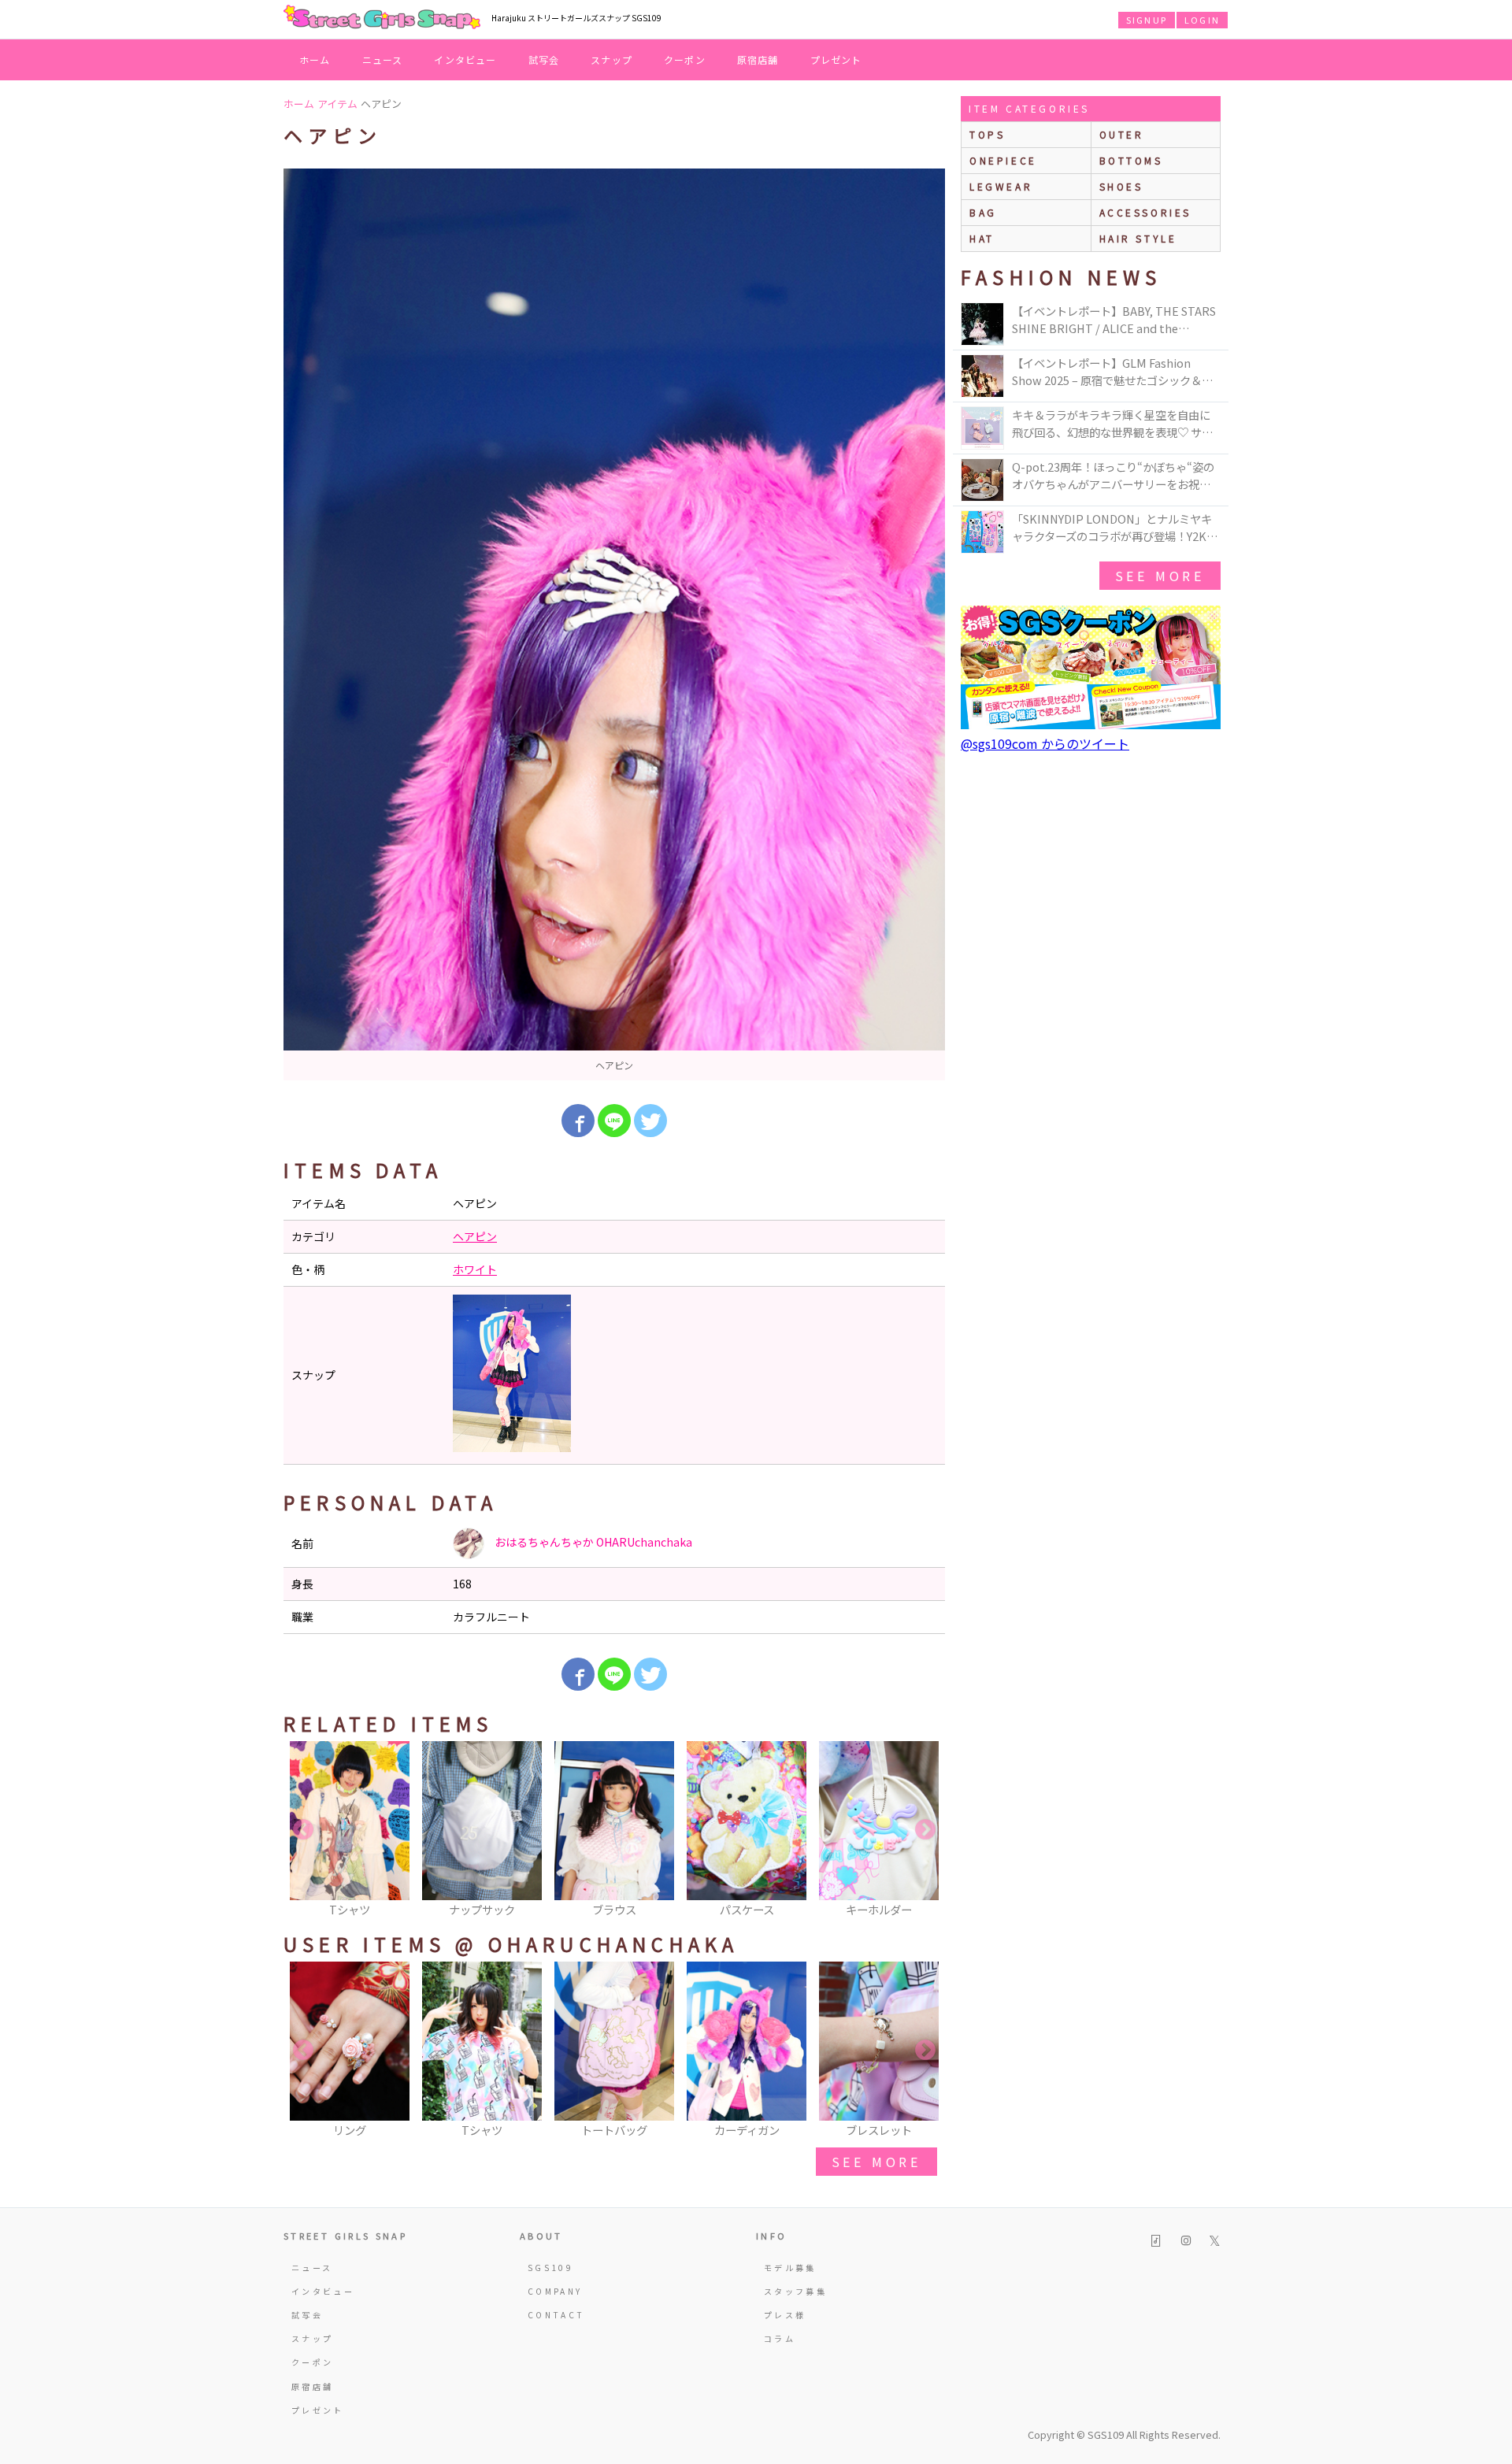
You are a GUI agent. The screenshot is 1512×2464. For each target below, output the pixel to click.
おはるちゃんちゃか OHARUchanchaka (592, 1542)
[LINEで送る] (614, 1121)
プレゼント (836, 59)
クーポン (685, 59)
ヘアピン (475, 1236)
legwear (1001, 186)
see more (876, 2162)
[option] (614, 624)
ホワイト (475, 1269)
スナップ (611, 59)
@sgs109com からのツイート (1045, 743)
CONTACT (556, 2315)
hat (982, 238)
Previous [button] (303, 1830)
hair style (1138, 238)
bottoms (1131, 160)
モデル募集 (790, 2268)
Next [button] (925, 1830)
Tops (987, 134)
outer (1122, 134)
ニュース (383, 59)
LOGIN (1202, 20)
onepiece (1003, 160)
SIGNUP (1147, 20)
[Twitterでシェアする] (650, 1121)
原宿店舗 (758, 59)
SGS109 (550, 2268)
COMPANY (555, 2291)
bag (983, 212)
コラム (780, 2338)
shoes (1121, 186)
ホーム (315, 59)
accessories (1146, 212)
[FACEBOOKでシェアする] (578, 1121)
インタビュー (465, 59)
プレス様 (785, 2315)
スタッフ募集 (795, 2291)
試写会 (544, 59)
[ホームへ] (382, 18)
